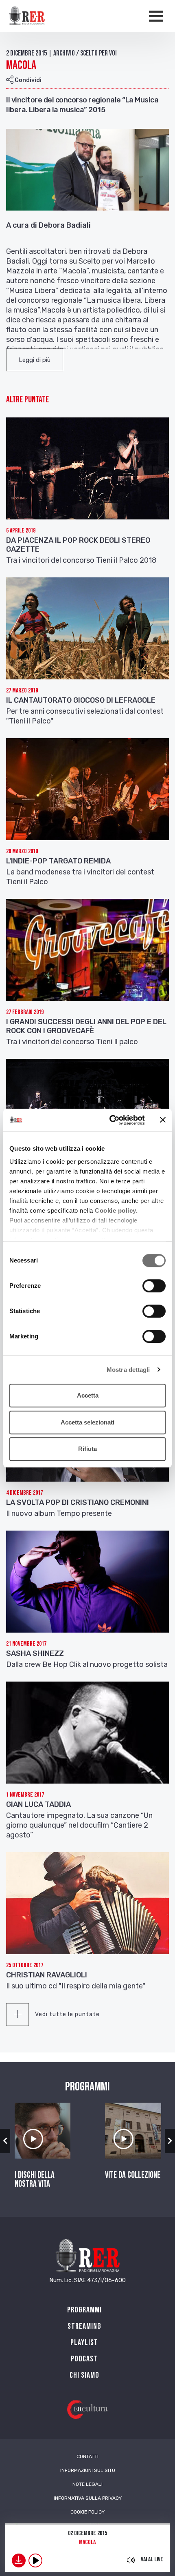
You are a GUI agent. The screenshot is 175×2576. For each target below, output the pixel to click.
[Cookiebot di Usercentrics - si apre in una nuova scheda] (110, 1120)
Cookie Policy (87, 2512)
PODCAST (84, 2359)
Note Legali (87, 2484)
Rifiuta (87, 1449)
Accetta (88, 1395)
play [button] (35, 2560)
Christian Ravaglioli (47, 1975)
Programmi (84, 2310)
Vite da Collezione (133, 2175)
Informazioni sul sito (88, 2470)
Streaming (84, 2326)
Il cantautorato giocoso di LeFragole (81, 700)
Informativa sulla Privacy (88, 2498)
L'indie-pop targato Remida (58, 861)
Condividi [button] (27, 80)
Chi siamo (84, 2375)
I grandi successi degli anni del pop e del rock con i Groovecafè (86, 1026)
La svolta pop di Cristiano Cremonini (78, 1502)
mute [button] (131, 2560)
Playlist (84, 2343)
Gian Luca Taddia (38, 1804)
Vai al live (152, 2559)
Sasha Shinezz (35, 1653)
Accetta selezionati (87, 1422)
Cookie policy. (116, 1210)
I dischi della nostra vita (35, 2180)
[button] (35, 360)
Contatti (87, 2456)
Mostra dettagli (128, 1370)
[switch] (154, 1286)
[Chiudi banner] (163, 1120)
